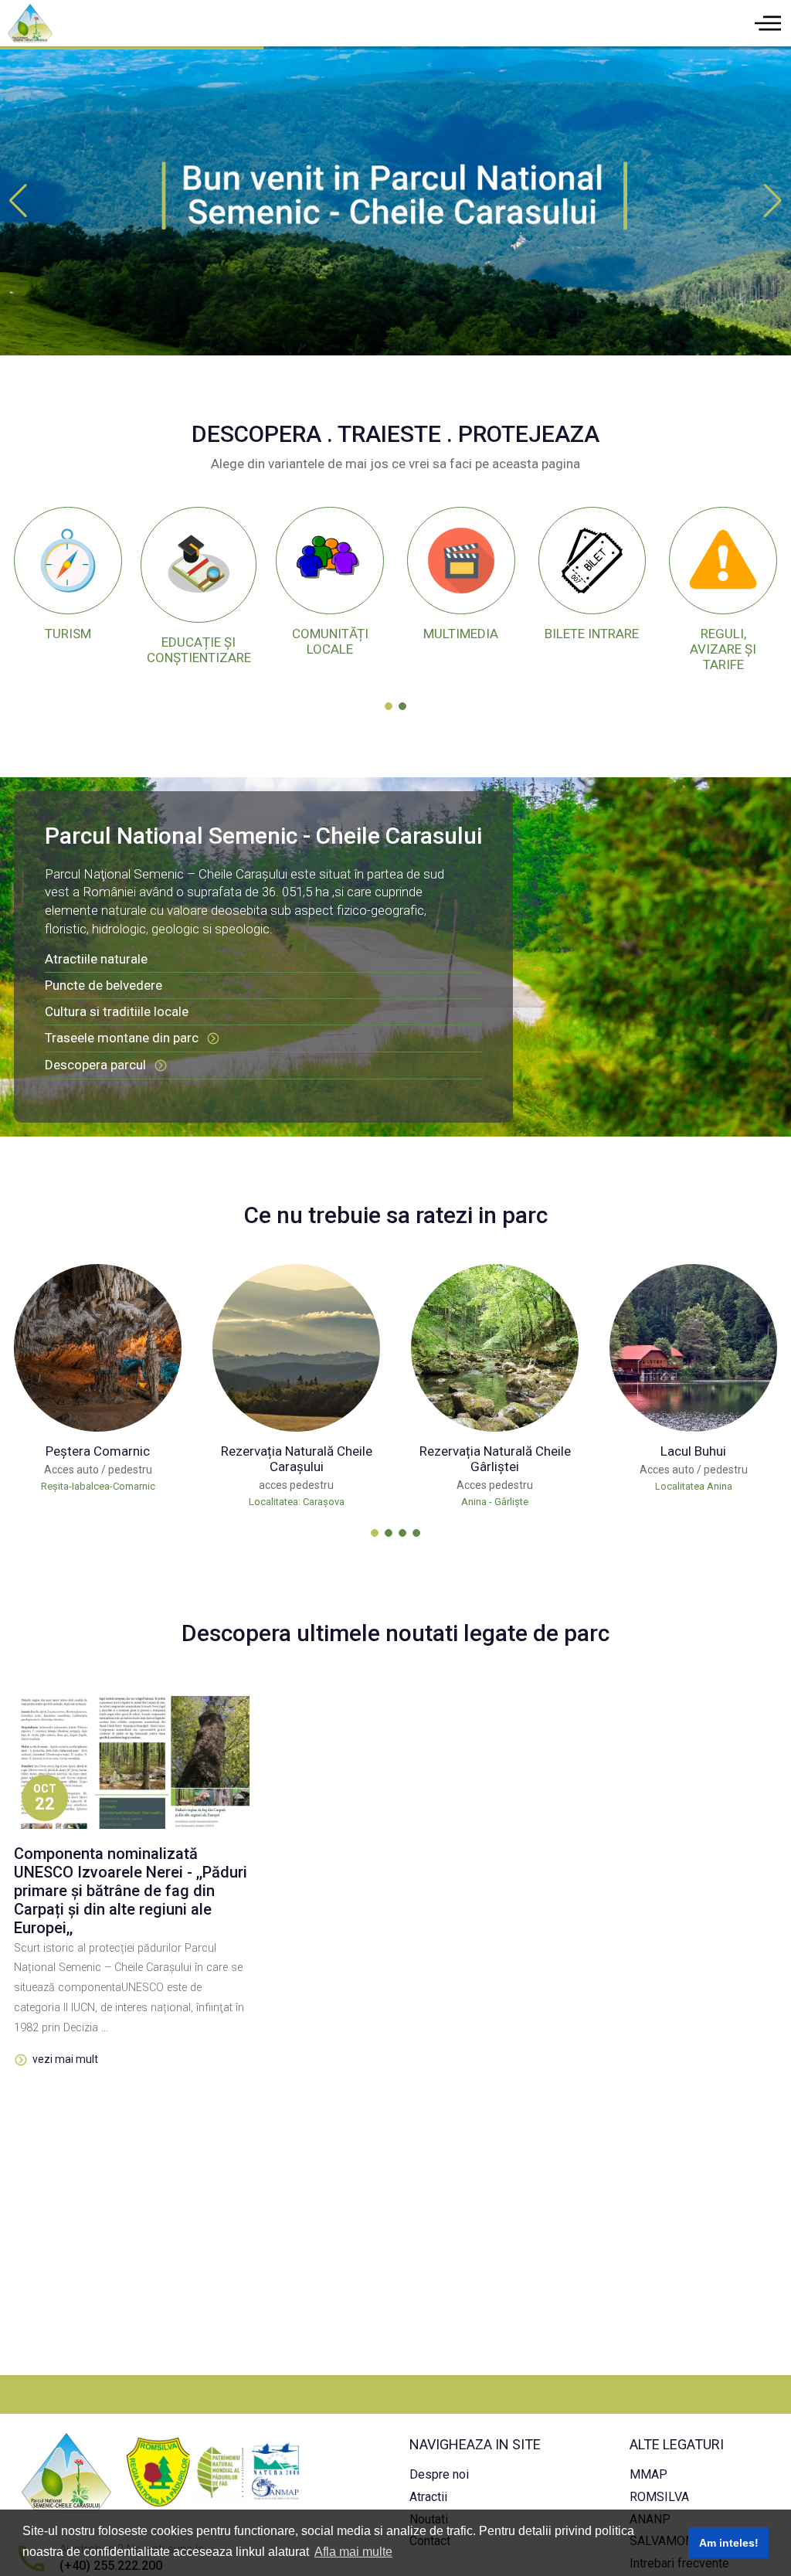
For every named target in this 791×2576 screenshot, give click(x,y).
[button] (773, 201)
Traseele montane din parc (122, 1038)
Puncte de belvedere (104, 985)
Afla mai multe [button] (353, 2552)
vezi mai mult (65, 2059)
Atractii (428, 2497)
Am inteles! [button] (729, 2543)
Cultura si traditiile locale (117, 1011)
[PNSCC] (395, 200)
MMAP (648, 2474)
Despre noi (439, 2474)
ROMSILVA (659, 2497)
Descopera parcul (95, 1065)
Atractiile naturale (98, 959)
